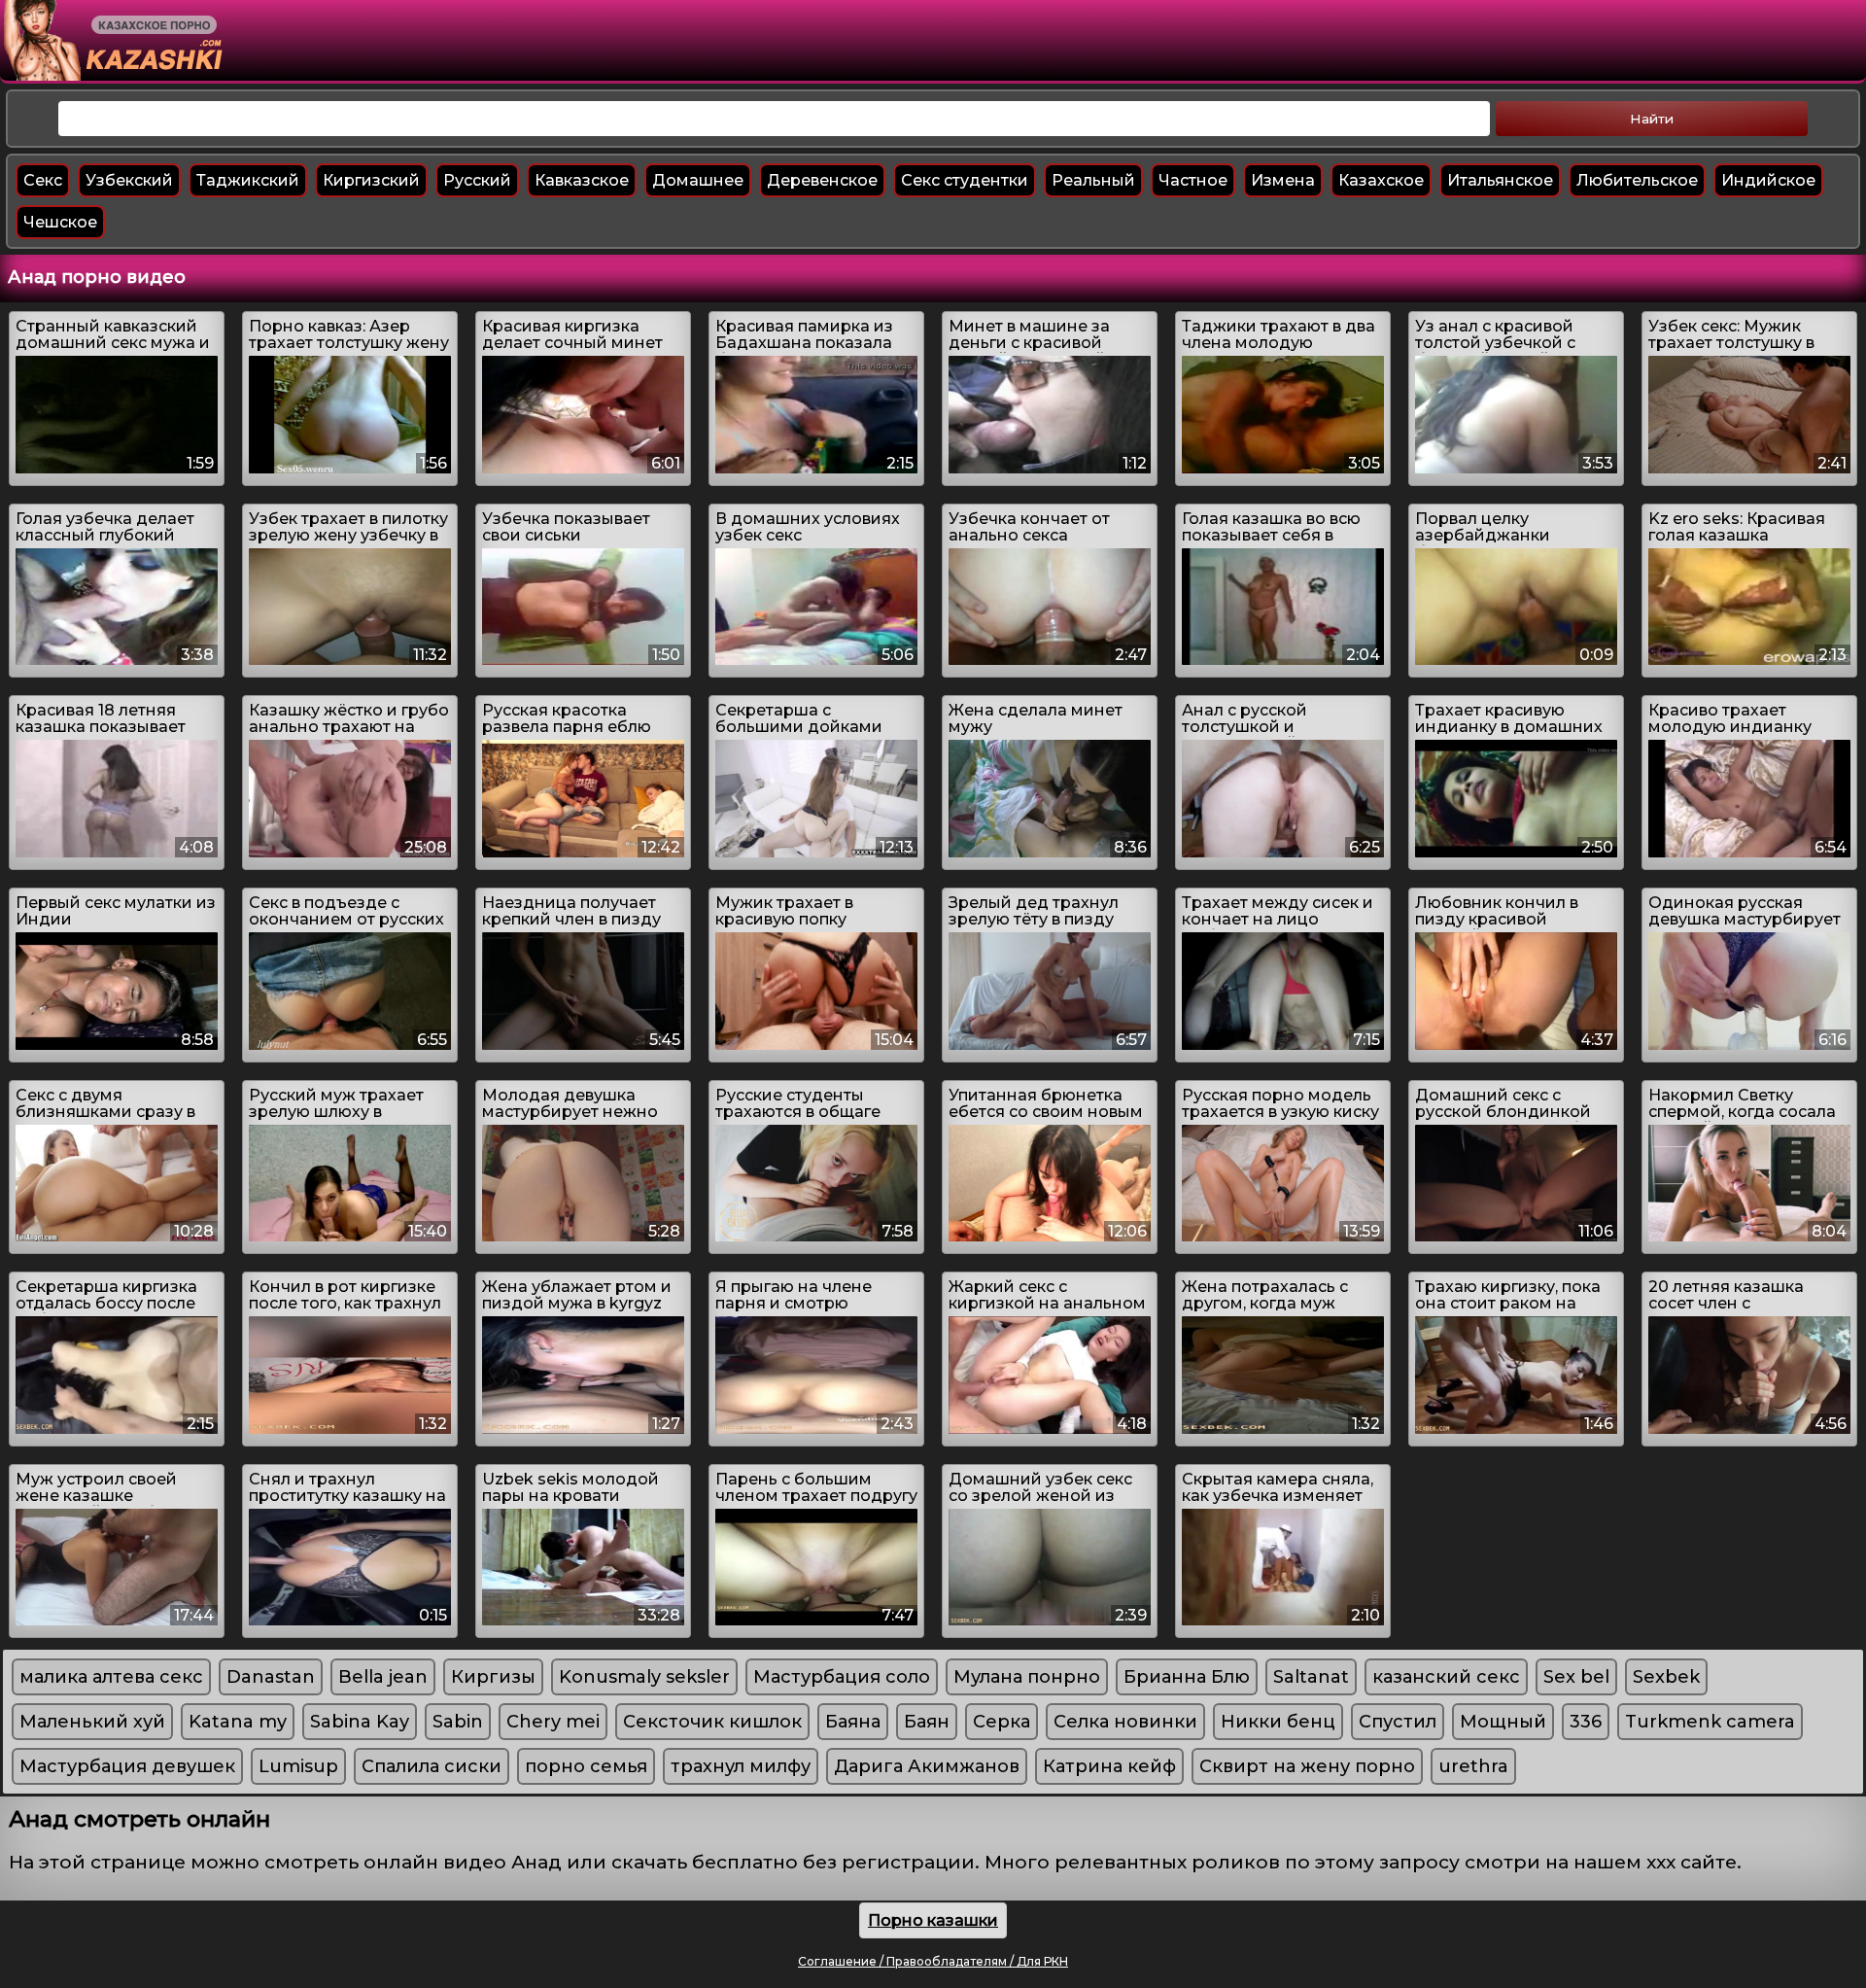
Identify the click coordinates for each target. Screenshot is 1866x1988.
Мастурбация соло (842, 1677)
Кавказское (582, 180)
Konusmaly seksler (644, 1677)
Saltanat (1311, 1677)
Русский (477, 180)
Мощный (1503, 1722)
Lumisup (298, 1766)
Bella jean (383, 1677)
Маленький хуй (92, 1722)
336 (1586, 1722)
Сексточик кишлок (712, 1722)
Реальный (1093, 180)
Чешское (60, 222)
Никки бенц (1278, 1722)
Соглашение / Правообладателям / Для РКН (933, 1961)
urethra (1473, 1766)
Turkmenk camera (1710, 1722)
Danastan (271, 1677)
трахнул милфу (741, 1766)
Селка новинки (1125, 1722)
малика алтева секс (111, 1677)
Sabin (458, 1722)
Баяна (853, 1722)
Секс (43, 180)
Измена (1283, 180)
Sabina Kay (360, 1722)
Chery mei (553, 1722)
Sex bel (1576, 1677)
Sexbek (1666, 1677)
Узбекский (129, 180)
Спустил (1398, 1722)
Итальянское (1500, 180)
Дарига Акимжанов (927, 1766)
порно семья (586, 1766)
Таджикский (248, 180)
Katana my (238, 1722)
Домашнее (698, 180)
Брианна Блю (1187, 1677)
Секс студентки (965, 180)
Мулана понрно (1027, 1677)
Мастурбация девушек (127, 1766)
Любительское (1637, 180)
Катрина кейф (1109, 1766)
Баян (927, 1722)
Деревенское (822, 180)
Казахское (1381, 180)
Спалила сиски (432, 1766)
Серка (1002, 1722)
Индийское (1768, 180)
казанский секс (1446, 1677)
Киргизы (493, 1677)
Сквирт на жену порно (1307, 1766)
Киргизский (371, 180)
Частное (1193, 180)
